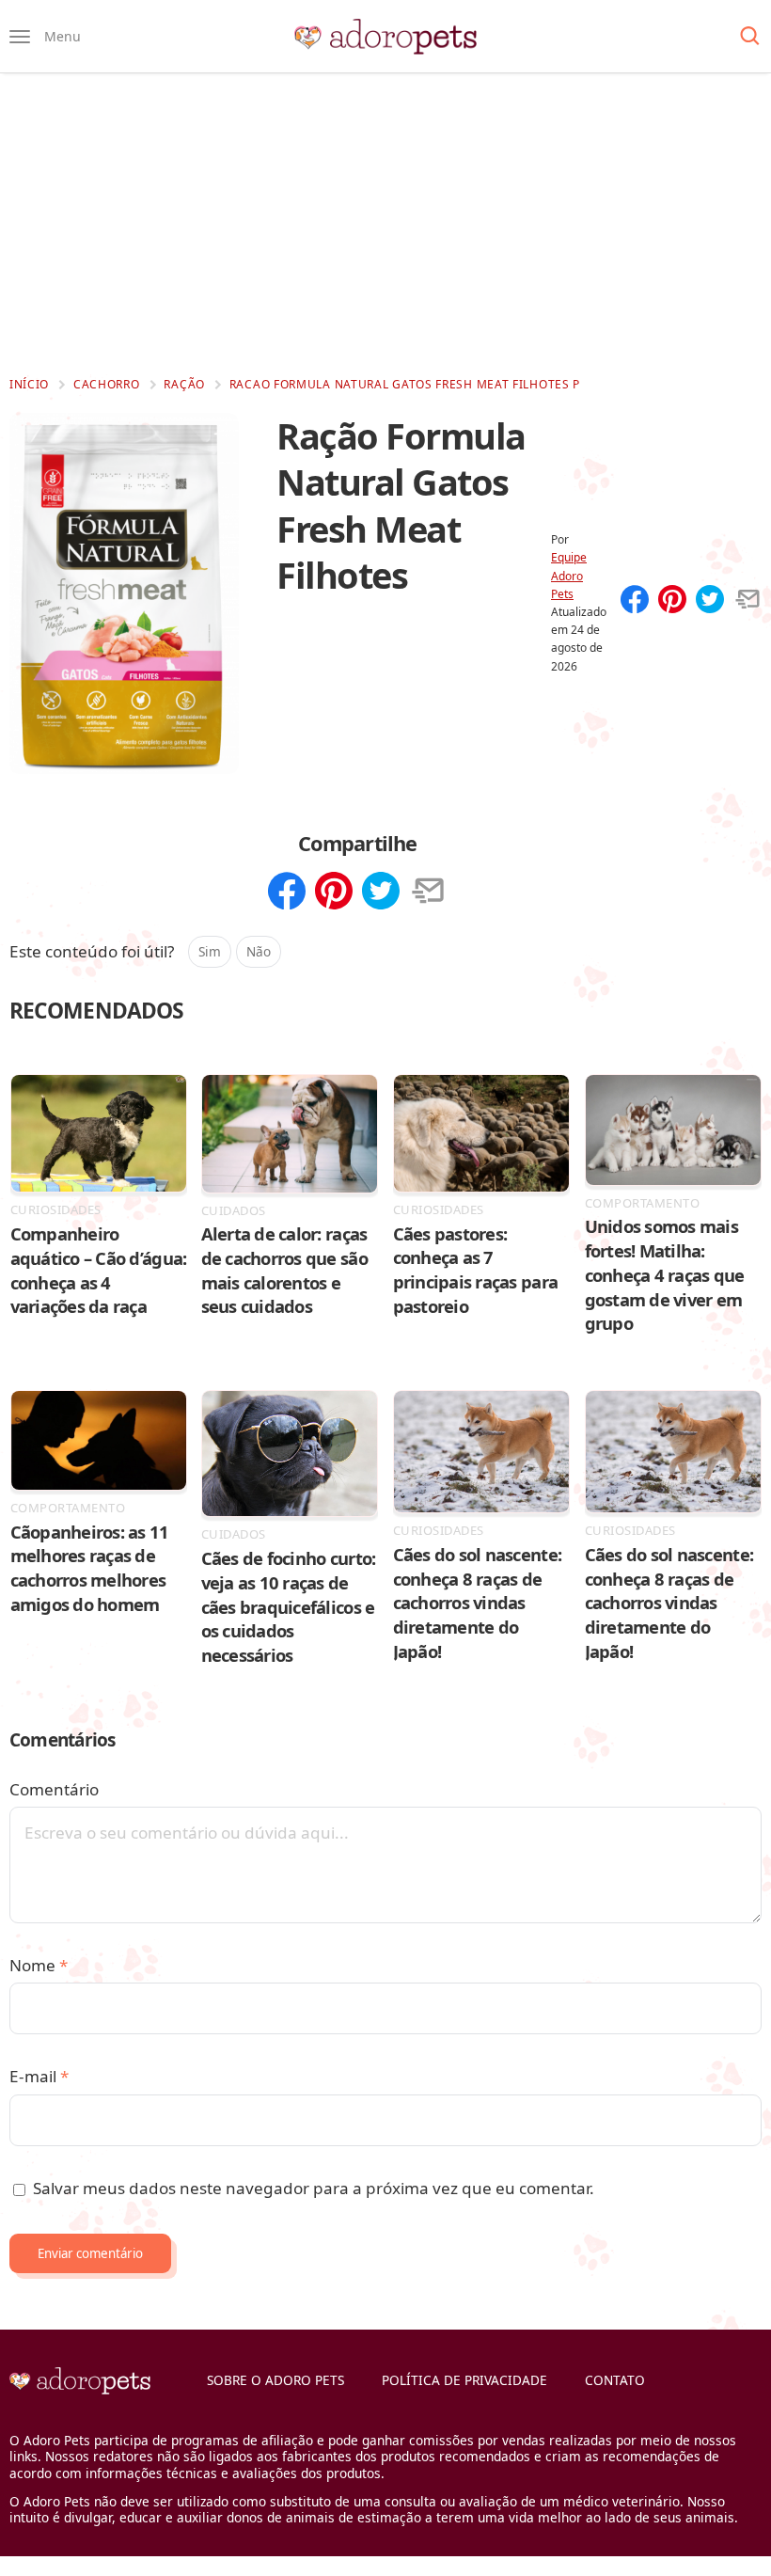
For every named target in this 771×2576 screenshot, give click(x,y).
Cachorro (107, 384)
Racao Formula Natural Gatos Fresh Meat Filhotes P (405, 384)
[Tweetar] (710, 601)
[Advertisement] (385, 224)
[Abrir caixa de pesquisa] (750, 37)
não (259, 951)
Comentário (54, 1789)
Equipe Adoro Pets (569, 575)
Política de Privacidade (464, 2380)
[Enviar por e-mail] (747, 601)
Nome (39, 1965)
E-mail (39, 2076)
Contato (615, 2380)
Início (29, 384)
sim (210, 951)
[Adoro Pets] (385, 37)
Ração (184, 384)
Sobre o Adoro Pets (275, 2380)
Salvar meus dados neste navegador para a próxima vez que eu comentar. (314, 2188)
